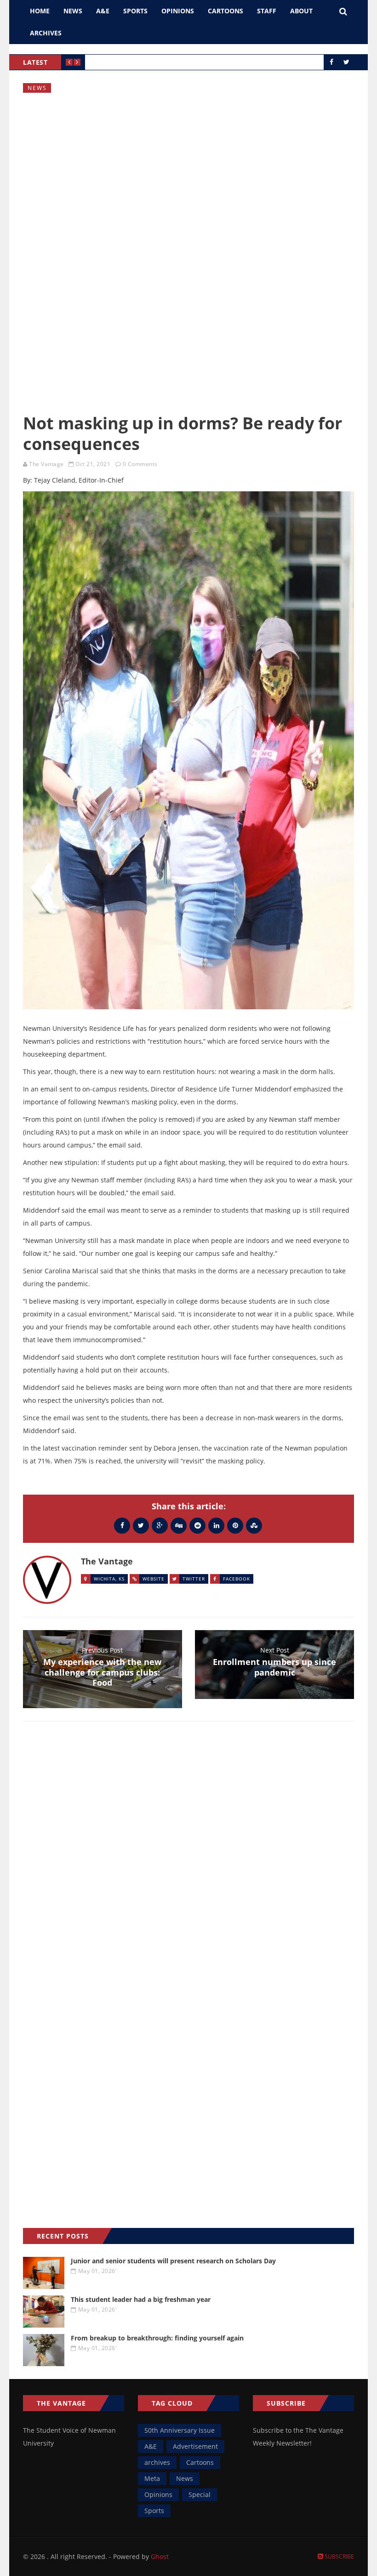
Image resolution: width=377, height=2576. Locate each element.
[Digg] (179, 1525)
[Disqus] (188, 1862)
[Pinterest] (235, 1525)
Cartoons (226, 11)
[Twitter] (141, 1525)
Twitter (194, 1579)
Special (200, 2494)
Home (40, 11)
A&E (103, 11)
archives (157, 2462)
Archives (46, 33)
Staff (267, 11)
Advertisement (195, 2446)
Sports (135, 11)
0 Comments (140, 464)
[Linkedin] (216, 1525)
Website (154, 1579)
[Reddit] (197, 1525)
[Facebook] (122, 1525)
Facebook (237, 1579)
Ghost (160, 2556)
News (73, 11)
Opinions (178, 11)
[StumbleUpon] (254, 1525)
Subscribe (339, 2556)
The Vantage (46, 464)
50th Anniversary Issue (180, 2430)
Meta (152, 2478)
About (301, 11)
